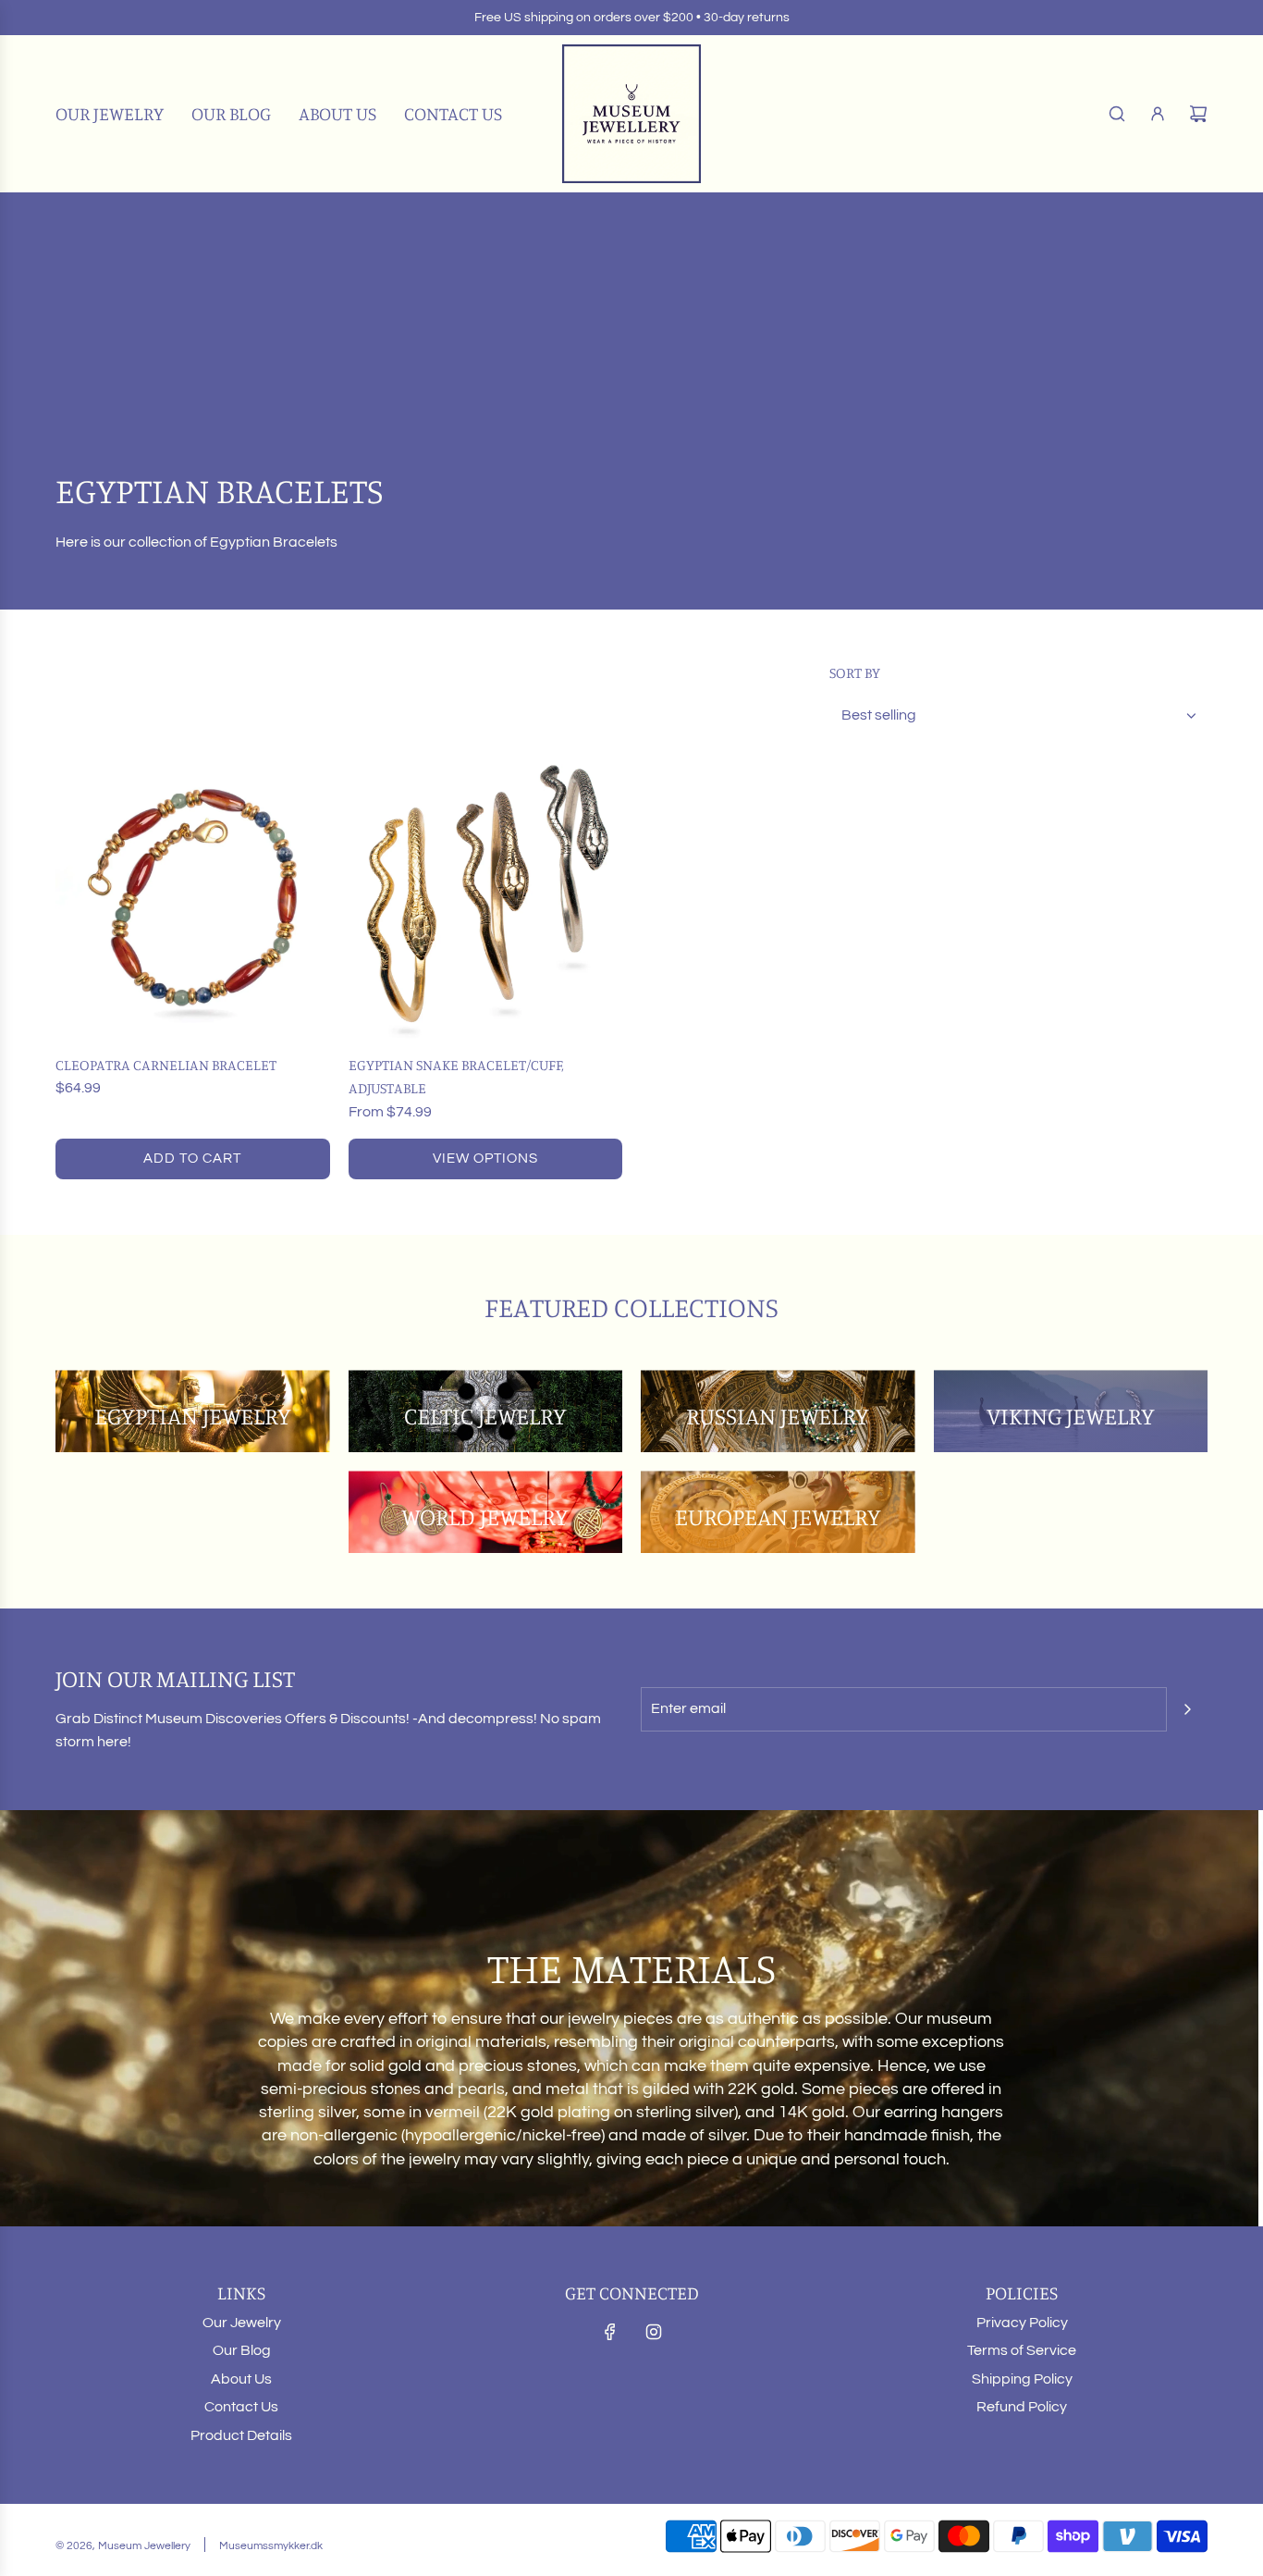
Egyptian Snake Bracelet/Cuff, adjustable (456, 1077)
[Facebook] (610, 2332)
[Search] (1117, 114)
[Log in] (1158, 114)
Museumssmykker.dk (271, 2546)
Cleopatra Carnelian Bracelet (166, 1065)
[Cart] (1198, 114)
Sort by (855, 672)
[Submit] (1187, 1709)
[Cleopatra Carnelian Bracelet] (193, 901)
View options (485, 1159)
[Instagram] (654, 2332)
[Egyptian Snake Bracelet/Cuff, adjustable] (486, 901)
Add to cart (192, 1159)
